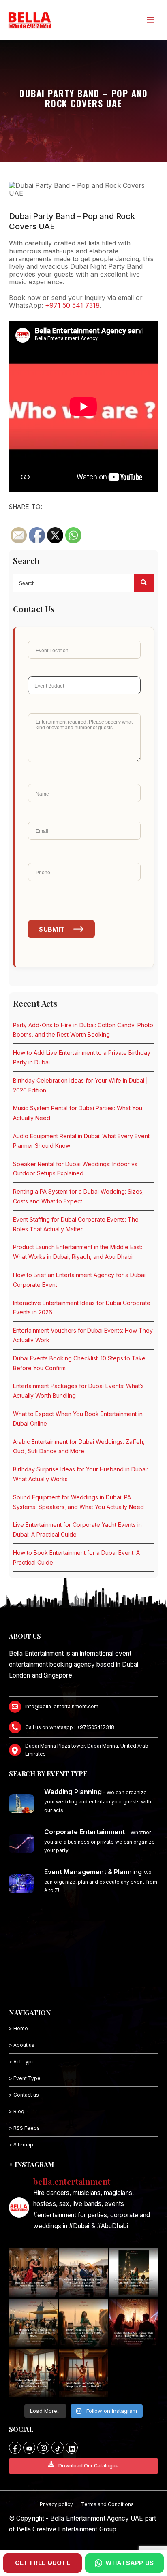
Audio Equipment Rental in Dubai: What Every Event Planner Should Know (81, 1141)
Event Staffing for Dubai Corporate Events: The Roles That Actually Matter (76, 1224)
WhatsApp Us (130, 2563)
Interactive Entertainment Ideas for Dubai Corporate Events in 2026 (82, 1308)
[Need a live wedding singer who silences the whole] (134, 2273)
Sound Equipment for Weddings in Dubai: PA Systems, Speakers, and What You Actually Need (78, 1502)
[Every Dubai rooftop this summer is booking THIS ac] (83, 2323)
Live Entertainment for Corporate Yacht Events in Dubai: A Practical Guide (77, 1530)
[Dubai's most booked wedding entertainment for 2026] (33, 2323)
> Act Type (22, 2062)
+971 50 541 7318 (72, 305)
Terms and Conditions (107, 2504)
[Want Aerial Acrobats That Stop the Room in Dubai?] (83, 2373)
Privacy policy (56, 2504)
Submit (52, 929)
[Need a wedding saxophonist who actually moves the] (83, 2273)
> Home (18, 2028)
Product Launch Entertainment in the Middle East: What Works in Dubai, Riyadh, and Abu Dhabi (78, 1252)
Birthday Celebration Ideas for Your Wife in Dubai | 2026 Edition (80, 1085)
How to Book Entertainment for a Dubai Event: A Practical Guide (76, 1557)
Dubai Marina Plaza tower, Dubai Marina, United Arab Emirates (87, 1750)
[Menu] (150, 20)
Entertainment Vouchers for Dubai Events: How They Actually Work (83, 1335)
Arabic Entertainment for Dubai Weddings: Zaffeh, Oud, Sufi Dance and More (79, 1447)
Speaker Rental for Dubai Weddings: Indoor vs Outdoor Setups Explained (75, 1169)
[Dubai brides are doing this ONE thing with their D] (134, 2323)
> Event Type (25, 2078)
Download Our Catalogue (89, 2466)
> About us (22, 2045)
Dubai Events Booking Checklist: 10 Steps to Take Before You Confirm (79, 1363)
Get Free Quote (43, 2563)
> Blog (17, 2111)
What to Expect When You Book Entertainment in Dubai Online (78, 1419)
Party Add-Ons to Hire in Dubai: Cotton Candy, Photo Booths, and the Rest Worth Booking (83, 1030)
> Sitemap (21, 2145)
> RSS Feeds (24, 2128)
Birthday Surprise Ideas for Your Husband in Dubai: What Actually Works (80, 1474)
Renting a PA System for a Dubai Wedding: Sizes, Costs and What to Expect (78, 1196)
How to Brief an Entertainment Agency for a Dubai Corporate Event (79, 1280)
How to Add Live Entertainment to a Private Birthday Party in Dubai (82, 1057)
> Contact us (24, 2095)
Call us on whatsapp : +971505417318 (70, 1727)
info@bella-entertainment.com (62, 1706)
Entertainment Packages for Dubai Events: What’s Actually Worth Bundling (78, 1391)
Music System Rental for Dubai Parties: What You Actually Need (78, 1113)
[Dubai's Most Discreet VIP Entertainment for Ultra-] (33, 2373)
